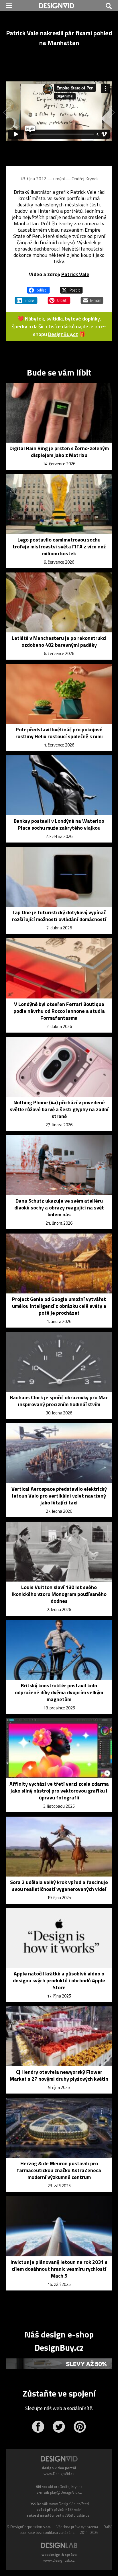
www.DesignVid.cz (59, 2474)
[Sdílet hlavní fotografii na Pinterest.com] (59, 298)
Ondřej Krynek (85, 179)
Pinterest (80, 2427)
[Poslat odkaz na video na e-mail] (92, 298)
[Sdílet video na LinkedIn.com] (26, 298)
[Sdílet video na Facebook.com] (38, 288)
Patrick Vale (75, 274)
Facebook (38, 2427)
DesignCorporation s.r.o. (31, 2527)
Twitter (59, 2427)
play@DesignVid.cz (66, 2492)
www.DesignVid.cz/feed (69, 2504)
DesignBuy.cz (63, 334)
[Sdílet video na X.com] (71, 288)
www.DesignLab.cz (59, 2560)
